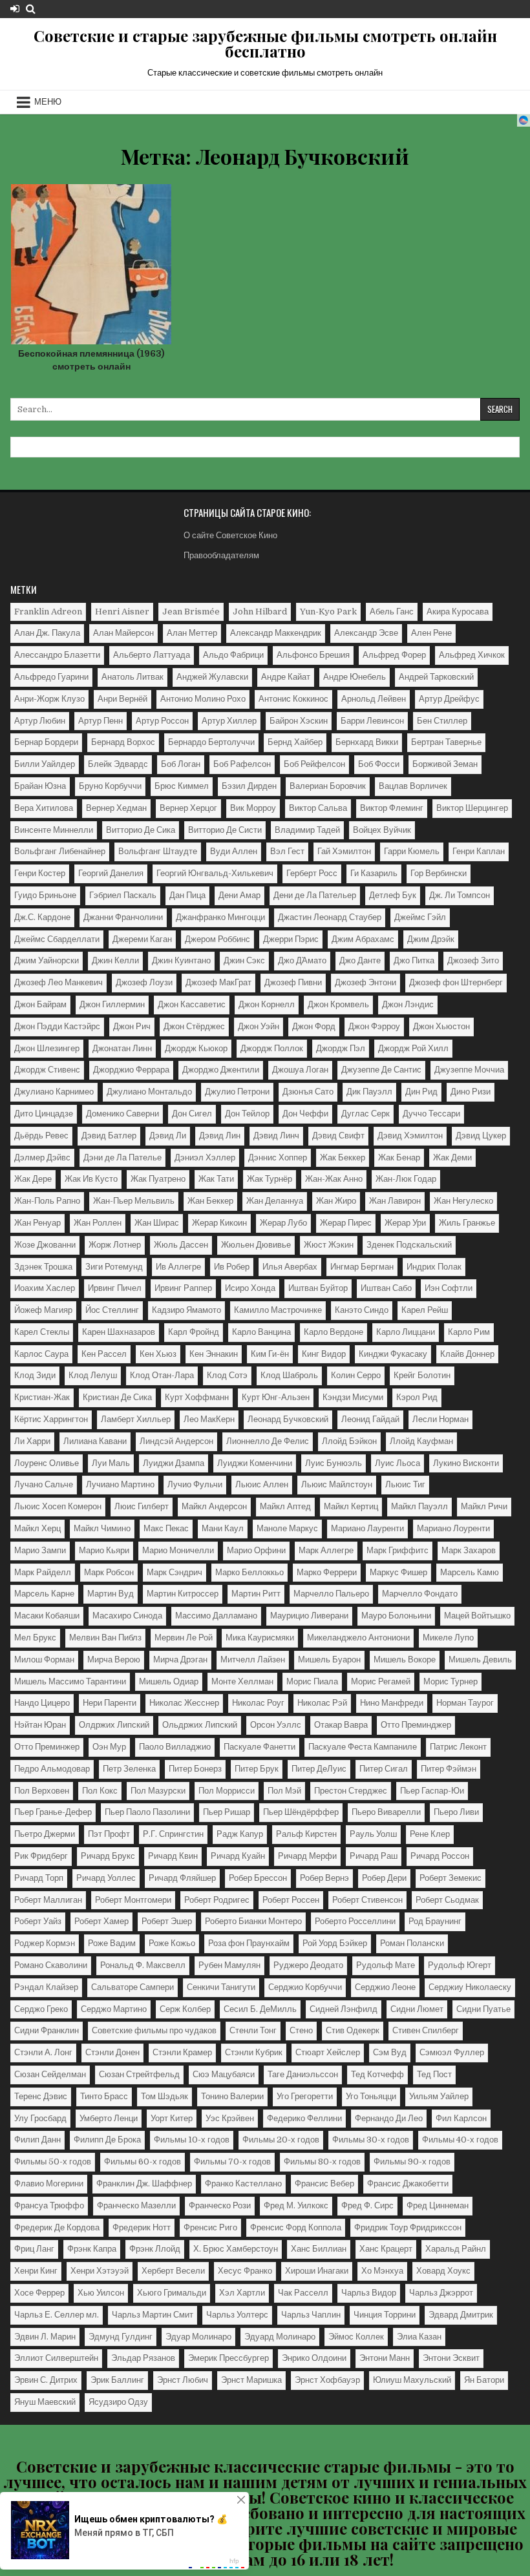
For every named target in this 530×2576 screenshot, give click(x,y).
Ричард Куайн (238, 1856)
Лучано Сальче (44, 1484)
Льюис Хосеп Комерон (58, 1506)
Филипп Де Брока (107, 2140)
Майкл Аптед (285, 1506)
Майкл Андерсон (214, 1506)
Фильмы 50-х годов (53, 2162)
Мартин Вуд (111, 1594)
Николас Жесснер (184, 1703)
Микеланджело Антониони (358, 1638)
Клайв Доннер (467, 1354)
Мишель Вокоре (405, 1660)
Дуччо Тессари (431, 1114)
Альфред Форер (394, 655)
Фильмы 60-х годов (143, 2162)
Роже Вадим (112, 1943)
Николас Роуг (258, 1703)
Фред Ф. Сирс (367, 2205)
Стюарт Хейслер (328, 2052)
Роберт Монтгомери (133, 1900)
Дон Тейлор (247, 1114)
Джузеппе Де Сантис (381, 1070)
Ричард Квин (173, 1856)
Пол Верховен (42, 1791)
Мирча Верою (114, 1660)
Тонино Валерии (232, 2096)
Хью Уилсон (101, 2293)
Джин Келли (115, 960)
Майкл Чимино (102, 1528)
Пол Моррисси (227, 1791)
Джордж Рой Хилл (413, 1048)
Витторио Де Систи (225, 830)
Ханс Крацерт (386, 2249)
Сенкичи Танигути (221, 1987)
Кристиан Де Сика (117, 1397)
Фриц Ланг (34, 2249)
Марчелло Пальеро (331, 1594)
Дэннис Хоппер (278, 1157)
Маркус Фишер (398, 1572)
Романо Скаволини (51, 1965)
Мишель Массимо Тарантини (70, 1681)
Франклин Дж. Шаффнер (144, 2183)
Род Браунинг (435, 1921)
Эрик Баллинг (117, 2380)
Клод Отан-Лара (162, 1375)
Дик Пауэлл (369, 1092)
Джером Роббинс (217, 939)
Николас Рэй (322, 1703)
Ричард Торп (39, 1878)
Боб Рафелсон (242, 764)
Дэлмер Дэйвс (42, 1157)
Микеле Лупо (448, 1638)
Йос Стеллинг (112, 1310)
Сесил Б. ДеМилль (260, 2009)
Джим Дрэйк (431, 939)
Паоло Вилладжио (175, 1747)
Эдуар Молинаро (198, 2337)
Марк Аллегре (326, 1550)
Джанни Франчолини (123, 917)
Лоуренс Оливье (47, 1463)
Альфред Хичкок (472, 655)
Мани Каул (223, 1528)
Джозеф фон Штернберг (456, 982)
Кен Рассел (104, 1354)
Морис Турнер (450, 1681)
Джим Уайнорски (47, 960)
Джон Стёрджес (194, 1026)
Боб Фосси (379, 764)
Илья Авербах (290, 1267)
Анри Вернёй (122, 699)
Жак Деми (452, 1157)
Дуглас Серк (366, 1114)
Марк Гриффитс (397, 1550)
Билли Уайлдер (45, 764)
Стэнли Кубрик (254, 2052)
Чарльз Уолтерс (237, 2315)
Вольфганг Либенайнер (60, 851)
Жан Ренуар (37, 1223)
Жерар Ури (405, 1223)
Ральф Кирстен (306, 1834)
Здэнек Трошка (43, 1267)
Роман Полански (412, 1943)
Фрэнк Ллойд (155, 2249)
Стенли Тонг (253, 2030)
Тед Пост (434, 2074)
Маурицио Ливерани (309, 1616)
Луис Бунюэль (334, 1463)
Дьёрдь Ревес (41, 1136)
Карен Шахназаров (119, 1332)
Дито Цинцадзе (44, 1114)
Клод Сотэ (227, 1375)
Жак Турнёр (270, 1179)
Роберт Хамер (101, 1921)
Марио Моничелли (178, 1550)
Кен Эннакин (214, 1354)
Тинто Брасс (104, 2096)
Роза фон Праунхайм (249, 1943)
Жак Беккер (343, 1157)
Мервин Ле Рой (184, 1638)
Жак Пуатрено (158, 1179)
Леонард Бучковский (288, 1419)
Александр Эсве (366, 633)
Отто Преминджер (416, 1725)
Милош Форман (44, 1660)
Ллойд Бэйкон (349, 1441)
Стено (301, 2030)
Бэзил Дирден (249, 786)
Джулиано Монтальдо (149, 1092)
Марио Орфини (256, 1550)
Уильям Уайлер (439, 2096)
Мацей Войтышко (477, 1616)
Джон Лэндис (408, 1004)
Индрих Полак (434, 1267)
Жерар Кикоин (219, 1223)
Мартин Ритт (256, 1594)
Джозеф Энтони (366, 982)
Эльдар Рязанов (143, 2358)
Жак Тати (216, 1179)
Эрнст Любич (183, 2380)
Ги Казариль (374, 873)
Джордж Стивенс (47, 1070)
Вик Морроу (253, 808)
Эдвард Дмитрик (461, 2315)
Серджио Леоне (385, 1987)
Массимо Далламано (216, 1616)
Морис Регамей (381, 1681)
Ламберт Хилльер (136, 1419)
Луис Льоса (397, 1463)
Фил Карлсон (461, 2118)
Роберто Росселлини (355, 1921)
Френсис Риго (210, 2227)
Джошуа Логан (300, 1070)
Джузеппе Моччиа (469, 1070)
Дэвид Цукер (481, 1136)
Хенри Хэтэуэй (100, 2271)
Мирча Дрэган (180, 1660)
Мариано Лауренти (367, 1528)
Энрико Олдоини (314, 2358)
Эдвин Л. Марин (45, 2337)
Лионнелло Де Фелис (268, 1441)
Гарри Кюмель (412, 851)
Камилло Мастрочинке (278, 1310)
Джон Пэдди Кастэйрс (57, 1026)
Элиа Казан (419, 2337)
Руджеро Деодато (308, 1965)
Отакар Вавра (341, 1725)
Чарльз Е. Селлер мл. (57, 2315)
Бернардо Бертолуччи (211, 742)
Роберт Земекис (450, 1878)
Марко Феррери (327, 1572)
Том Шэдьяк (164, 2096)
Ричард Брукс (108, 1856)
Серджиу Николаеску (470, 1987)
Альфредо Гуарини (51, 677)
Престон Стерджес (351, 1791)
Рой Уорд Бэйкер (335, 1943)
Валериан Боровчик (328, 786)
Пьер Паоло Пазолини (147, 1812)
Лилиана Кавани (95, 1441)
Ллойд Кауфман (421, 1441)
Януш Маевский (45, 2402)
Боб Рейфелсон (314, 764)
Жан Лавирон (395, 1201)
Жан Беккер (210, 1201)
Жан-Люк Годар (406, 1179)
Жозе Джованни (45, 1245)
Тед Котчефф (377, 2074)
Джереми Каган (142, 939)
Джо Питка (414, 960)
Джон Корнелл (267, 1004)
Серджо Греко (41, 2009)
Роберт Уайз (38, 1921)
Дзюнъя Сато (308, 1092)
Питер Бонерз (195, 1769)
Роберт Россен (291, 1900)
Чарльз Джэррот (441, 2293)
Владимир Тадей (307, 830)
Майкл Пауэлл (419, 1506)
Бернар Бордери (46, 742)
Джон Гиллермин (112, 1004)
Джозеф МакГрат (218, 982)
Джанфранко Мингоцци (220, 917)
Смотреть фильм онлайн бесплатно (102, 261)
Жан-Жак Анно (334, 1179)
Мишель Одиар (169, 1681)
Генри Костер (40, 873)
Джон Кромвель (338, 1004)
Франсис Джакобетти (408, 2183)
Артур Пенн (101, 721)
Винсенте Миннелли (54, 830)
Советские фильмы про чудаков (154, 2030)
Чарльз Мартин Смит (153, 2315)
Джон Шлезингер (47, 1048)
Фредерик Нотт (142, 2227)
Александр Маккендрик (276, 633)
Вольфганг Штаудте (158, 851)
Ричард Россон (440, 1856)
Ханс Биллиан (319, 2249)
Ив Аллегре (178, 1267)
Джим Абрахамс (363, 939)
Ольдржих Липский (200, 1725)
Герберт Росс (312, 873)
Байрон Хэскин (299, 721)
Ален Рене (431, 633)
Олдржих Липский (114, 1725)
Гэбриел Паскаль (123, 895)
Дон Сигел (192, 1114)
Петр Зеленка (129, 1769)
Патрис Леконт (458, 1747)
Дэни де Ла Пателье (122, 1157)
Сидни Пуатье (483, 2009)
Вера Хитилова (44, 808)
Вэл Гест (287, 851)
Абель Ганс (392, 612)
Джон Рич (132, 1026)
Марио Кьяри (104, 1550)
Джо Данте (360, 960)
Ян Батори (484, 2380)
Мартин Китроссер (183, 1594)
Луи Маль (111, 1463)
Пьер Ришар (227, 1812)
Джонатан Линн (122, 1048)
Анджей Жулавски (212, 677)
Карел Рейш (425, 1310)
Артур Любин (40, 721)
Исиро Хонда (250, 1288)
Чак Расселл (303, 2293)
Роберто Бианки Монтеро (253, 1921)
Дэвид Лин (220, 1136)
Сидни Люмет (417, 2009)
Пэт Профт (109, 1834)
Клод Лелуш (93, 1375)
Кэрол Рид (417, 1397)
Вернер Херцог (188, 808)
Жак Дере (33, 1179)
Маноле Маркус (287, 1528)
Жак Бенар (399, 1157)
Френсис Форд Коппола (296, 2227)
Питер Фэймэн (449, 1769)
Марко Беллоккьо (249, 1572)
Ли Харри (32, 1441)
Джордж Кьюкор (196, 1048)
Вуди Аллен (234, 851)
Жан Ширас (157, 1223)
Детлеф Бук (393, 895)
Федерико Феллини (304, 2118)
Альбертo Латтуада (152, 655)
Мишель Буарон (329, 1660)
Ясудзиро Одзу (118, 2402)
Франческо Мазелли (136, 2205)
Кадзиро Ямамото (186, 1310)
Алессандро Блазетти (57, 655)
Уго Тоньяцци (371, 2096)
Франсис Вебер (324, 2183)
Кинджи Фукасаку (393, 1354)
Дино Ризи (471, 1092)
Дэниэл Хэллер (205, 1157)
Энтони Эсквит (451, 2358)
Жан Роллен (98, 1223)
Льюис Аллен (262, 1484)
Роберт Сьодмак (447, 1900)
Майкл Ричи (484, 1506)
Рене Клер (430, 1834)
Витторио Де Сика (141, 830)
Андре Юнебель (355, 677)
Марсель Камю (470, 1572)
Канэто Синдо (362, 1310)
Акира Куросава (458, 612)
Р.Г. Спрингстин (173, 1834)
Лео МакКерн (209, 1419)
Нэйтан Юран (40, 1725)
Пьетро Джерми (45, 1834)
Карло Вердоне (334, 1332)
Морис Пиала (312, 1681)
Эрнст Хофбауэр (327, 2380)
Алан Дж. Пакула (47, 633)
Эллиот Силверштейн (56, 2358)
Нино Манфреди (392, 1703)
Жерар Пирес (346, 1223)
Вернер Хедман (116, 808)
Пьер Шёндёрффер (301, 1812)
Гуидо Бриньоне (45, 895)
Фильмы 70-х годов (232, 2162)
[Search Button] (31, 9)
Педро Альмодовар (52, 1769)
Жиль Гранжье (467, 1223)
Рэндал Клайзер (46, 1987)
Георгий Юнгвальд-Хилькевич (215, 873)
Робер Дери (384, 1878)
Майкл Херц (37, 1528)
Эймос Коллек (356, 2337)
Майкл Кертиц (351, 1506)
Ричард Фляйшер (182, 1878)
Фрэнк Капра (92, 2249)
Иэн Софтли (449, 1288)
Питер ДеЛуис (319, 1769)
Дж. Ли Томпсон (460, 895)
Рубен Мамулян (229, 1965)
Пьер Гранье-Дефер (53, 1812)
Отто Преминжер (47, 1747)
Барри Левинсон (372, 721)
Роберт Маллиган (48, 1900)
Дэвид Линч (276, 1136)
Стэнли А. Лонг (43, 2052)
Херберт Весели (173, 2271)
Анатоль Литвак (132, 677)
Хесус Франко (245, 2271)
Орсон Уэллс (276, 1725)
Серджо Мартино (114, 2009)
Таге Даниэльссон (303, 2074)
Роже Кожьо (172, 1943)
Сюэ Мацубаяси (224, 2074)
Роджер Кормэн (45, 1943)
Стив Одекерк (353, 2030)
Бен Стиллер (442, 721)
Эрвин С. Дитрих (46, 2380)
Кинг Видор (324, 1354)
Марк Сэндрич (175, 1572)
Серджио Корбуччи (305, 1987)
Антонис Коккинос (293, 699)
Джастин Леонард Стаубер (330, 917)
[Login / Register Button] (15, 9)
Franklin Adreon (48, 612)
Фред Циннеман (438, 2205)
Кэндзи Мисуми (353, 1397)
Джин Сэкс (244, 960)
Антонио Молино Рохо (203, 699)
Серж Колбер (185, 2009)
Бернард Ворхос (123, 742)
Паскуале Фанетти (260, 1747)
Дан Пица (187, 895)
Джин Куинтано (181, 960)
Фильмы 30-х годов (371, 2140)
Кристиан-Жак (42, 1397)
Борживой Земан (445, 764)
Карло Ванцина (261, 1332)
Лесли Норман (440, 1419)
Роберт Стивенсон (367, 1900)
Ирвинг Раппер (183, 1288)
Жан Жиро (336, 1201)
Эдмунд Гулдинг (121, 2337)
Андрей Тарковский (436, 677)
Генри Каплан (479, 851)
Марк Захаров (469, 1550)
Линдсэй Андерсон (176, 1441)
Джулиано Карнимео (54, 1092)
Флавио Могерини (49, 2183)
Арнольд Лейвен (374, 699)
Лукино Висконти (466, 1463)
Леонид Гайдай (370, 1419)
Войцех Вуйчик (382, 830)
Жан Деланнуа (275, 1201)
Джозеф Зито (473, 960)
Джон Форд (314, 1026)
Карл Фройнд (194, 1332)
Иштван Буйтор (318, 1288)
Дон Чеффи (305, 1114)
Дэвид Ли (168, 1136)
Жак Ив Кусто (91, 1179)
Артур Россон (162, 721)
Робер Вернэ (324, 1878)
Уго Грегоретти (305, 2096)
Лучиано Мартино (120, 1484)
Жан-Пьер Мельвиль (134, 1201)
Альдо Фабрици (233, 655)
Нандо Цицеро (42, 1703)
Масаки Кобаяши (47, 1616)
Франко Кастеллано (243, 2183)
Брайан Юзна (40, 786)
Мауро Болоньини (396, 1616)
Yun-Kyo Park (328, 612)
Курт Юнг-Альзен (276, 1397)
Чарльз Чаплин (311, 2315)
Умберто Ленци (109, 2118)
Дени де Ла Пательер (315, 895)
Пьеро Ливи (456, 1812)
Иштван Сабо (386, 1288)
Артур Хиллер (229, 721)
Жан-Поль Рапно (47, 1201)
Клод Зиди (35, 1375)
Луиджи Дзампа (174, 1463)
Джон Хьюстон (441, 1026)
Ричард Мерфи (307, 1856)
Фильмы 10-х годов (192, 2140)
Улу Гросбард (40, 2118)
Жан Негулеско (463, 1201)
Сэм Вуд (390, 2052)
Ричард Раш (374, 1856)
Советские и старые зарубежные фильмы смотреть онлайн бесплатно (265, 43)
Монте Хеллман (242, 1681)
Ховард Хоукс (443, 2271)
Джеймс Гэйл (420, 917)
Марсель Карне (44, 1594)
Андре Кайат (286, 677)
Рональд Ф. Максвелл (143, 1965)
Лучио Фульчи (195, 1484)
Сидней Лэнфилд (344, 2009)
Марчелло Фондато (420, 1594)
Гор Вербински (439, 873)
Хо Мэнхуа (382, 2271)
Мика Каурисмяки (260, 1638)
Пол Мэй (284, 1791)
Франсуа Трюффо (49, 2205)
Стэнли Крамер (182, 2052)
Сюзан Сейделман (50, 2074)
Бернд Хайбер (295, 742)
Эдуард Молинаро (280, 2337)
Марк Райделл (43, 1572)
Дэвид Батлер (109, 1136)
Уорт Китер (172, 2118)
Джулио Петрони (237, 1092)
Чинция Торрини (385, 2315)
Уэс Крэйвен (230, 2118)
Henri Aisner (122, 612)
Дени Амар (239, 895)
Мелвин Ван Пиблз (105, 1638)
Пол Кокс (100, 1791)
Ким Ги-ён (270, 1354)
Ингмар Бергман (362, 1267)
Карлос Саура (41, 1354)
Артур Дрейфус (449, 699)
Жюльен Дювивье (256, 1245)
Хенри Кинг (36, 2271)
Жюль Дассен (181, 1245)
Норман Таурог (465, 1703)
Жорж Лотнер (115, 1245)
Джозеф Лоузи (144, 982)
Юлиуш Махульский (412, 2380)
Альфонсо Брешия (313, 655)
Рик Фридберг (41, 1856)
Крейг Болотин (422, 1375)
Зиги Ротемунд (114, 1267)
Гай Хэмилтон (344, 851)
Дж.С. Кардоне (42, 917)
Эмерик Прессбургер (228, 2358)
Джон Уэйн (259, 1026)
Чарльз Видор (369, 2293)
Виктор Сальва (318, 808)
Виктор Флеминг (392, 808)
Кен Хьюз (158, 1354)
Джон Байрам (40, 1004)
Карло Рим (469, 1332)
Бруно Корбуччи (110, 786)
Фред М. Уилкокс (296, 2205)
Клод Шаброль (289, 1375)
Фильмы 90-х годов (412, 2162)
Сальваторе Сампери (132, 1987)
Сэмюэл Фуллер (452, 2052)
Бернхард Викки (367, 742)
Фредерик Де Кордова (57, 2227)
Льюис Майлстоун (337, 1484)
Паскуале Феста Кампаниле (363, 1747)
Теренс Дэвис (41, 2096)
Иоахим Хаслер (45, 1288)
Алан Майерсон (123, 633)
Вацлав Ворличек (413, 786)
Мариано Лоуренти (453, 1528)
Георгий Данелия (111, 873)
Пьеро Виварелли (386, 1812)
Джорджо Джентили (221, 1070)
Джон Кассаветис (192, 1004)
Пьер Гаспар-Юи (432, 1791)
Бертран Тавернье (446, 742)
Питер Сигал (384, 1769)
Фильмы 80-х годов (322, 2162)
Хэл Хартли (242, 2293)
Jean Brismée (191, 612)
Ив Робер (232, 1267)
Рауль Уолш (373, 1834)
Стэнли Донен (112, 2052)
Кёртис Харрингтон (51, 1419)
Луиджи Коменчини (255, 1463)
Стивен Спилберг (426, 2030)
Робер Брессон (258, 1878)
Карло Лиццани (406, 1332)
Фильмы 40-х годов (460, 2140)
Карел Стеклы (42, 1332)
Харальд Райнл (456, 2249)
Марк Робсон (109, 1572)
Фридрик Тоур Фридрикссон (408, 2227)
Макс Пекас (166, 1528)
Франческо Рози (220, 2205)
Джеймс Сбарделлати (57, 939)
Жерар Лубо (283, 1223)
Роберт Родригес (217, 1900)
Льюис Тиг (405, 1484)
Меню (48, 102)
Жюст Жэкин (329, 1245)
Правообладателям (221, 555)
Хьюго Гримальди (172, 2293)
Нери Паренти (110, 1703)
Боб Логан (181, 764)
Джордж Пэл (341, 1048)
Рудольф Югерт (460, 1965)
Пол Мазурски (158, 1791)
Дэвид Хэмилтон (410, 1136)
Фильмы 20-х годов (281, 2140)
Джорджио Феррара (131, 1070)
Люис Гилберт (142, 1506)
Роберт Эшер (167, 1921)
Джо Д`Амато (302, 960)
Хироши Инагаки (317, 2271)
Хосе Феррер (39, 2293)
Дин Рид (421, 1092)
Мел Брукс (35, 1638)
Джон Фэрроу (374, 1026)
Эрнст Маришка (251, 2380)
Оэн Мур (109, 1747)
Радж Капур (240, 1834)
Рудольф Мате (386, 1965)
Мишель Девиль (480, 1660)
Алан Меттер (192, 633)
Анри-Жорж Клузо (49, 699)
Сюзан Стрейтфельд (139, 2074)
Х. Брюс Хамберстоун (236, 2249)
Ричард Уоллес (106, 1878)
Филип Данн (37, 2140)
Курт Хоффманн (197, 1397)
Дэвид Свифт (338, 1136)
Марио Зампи (40, 1550)
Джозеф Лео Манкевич (58, 982)
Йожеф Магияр (43, 1310)
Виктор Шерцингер (472, 808)
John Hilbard (260, 612)
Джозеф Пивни (293, 982)
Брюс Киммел (182, 786)
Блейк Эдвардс (118, 764)
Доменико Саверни (122, 1114)
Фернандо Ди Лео (389, 2118)
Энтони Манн (385, 2358)
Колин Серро (356, 1375)
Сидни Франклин (47, 2030)
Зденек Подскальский (409, 1245)
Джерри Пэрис (291, 939)
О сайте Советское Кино (230, 535)
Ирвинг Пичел (115, 1288)
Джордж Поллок (272, 1048)
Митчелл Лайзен (253, 1660)
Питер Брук (257, 1769)
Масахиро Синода (127, 1616)
